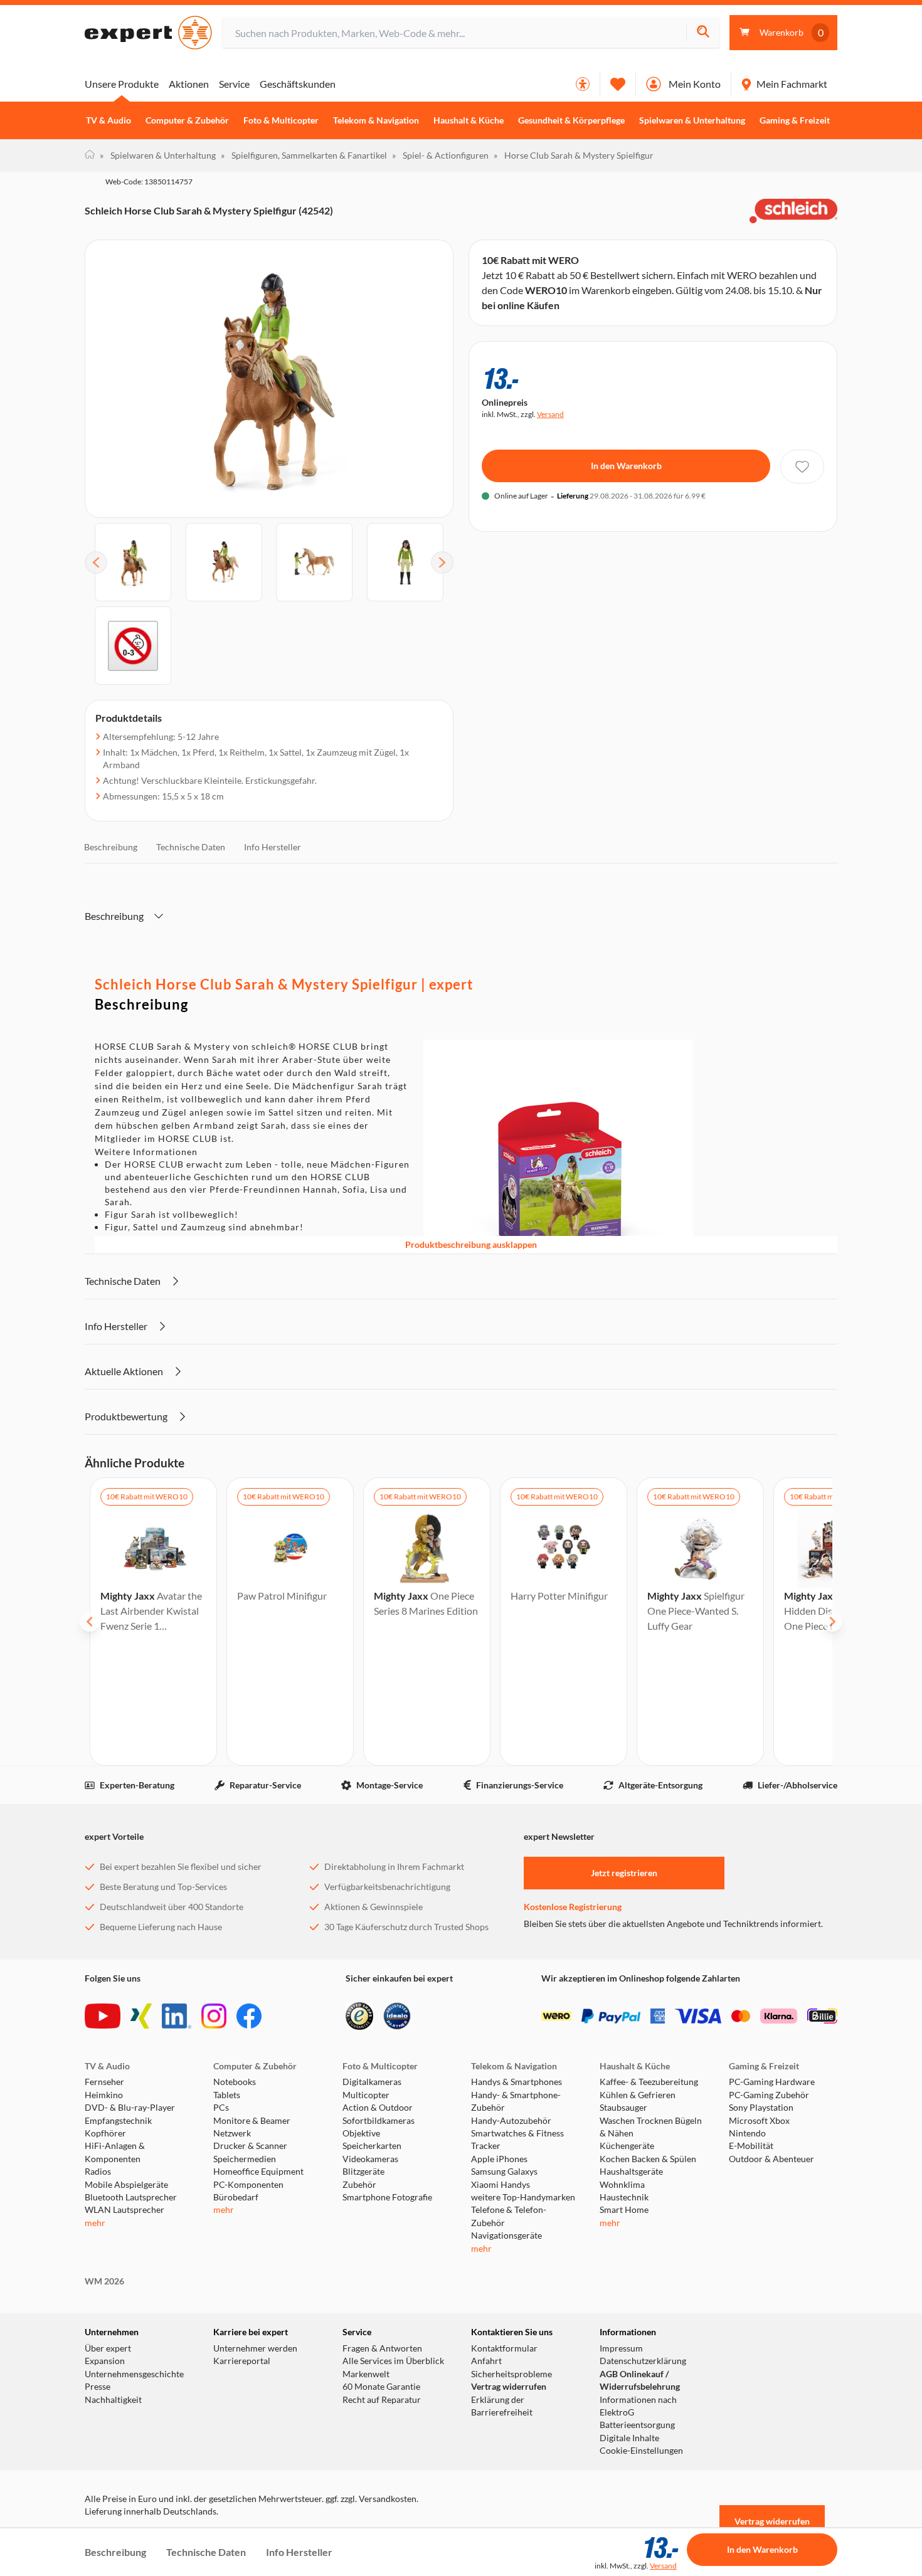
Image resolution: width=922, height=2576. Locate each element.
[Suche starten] (703, 33)
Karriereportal (242, 2361)
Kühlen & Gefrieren (638, 2095)
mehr (95, 2223)
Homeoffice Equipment (258, 2172)
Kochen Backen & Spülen (648, 2159)
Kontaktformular (504, 2348)
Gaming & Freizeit (795, 120)
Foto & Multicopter (281, 120)
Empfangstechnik (118, 2121)
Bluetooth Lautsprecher (131, 2197)
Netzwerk (232, 2133)
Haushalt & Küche (469, 120)
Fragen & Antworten (382, 2348)
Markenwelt (366, 2374)
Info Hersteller (273, 847)
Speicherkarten (372, 2146)
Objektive (361, 2133)
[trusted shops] (359, 2016)
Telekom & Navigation (376, 120)
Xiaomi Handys (501, 2185)
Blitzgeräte (363, 2172)
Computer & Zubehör (187, 120)
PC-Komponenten (248, 2185)
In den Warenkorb (626, 466)
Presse (98, 2387)
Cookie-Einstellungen (641, 2451)
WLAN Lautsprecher (125, 2210)
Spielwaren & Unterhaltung (692, 120)
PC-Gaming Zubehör (769, 2095)
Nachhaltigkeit (113, 2400)
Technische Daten (191, 847)
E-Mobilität (751, 2146)
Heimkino (104, 2095)
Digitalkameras (372, 2082)
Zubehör (359, 2185)
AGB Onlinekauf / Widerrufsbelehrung (640, 2380)
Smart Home (624, 2210)
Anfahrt (486, 2361)
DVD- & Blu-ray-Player (130, 2108)
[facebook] (249, 2016)
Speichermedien (245, 2159)
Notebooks (235, 2082)
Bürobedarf (236, 2197)
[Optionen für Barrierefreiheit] (583, 84)
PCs (221, 2108)
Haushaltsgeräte (631, 2172)
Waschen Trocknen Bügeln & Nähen (651, 2127)
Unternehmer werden (255, 2348)
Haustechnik (624, 2197)
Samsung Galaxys (504, 2172)
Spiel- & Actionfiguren (440, 155)
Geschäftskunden (298, 84)
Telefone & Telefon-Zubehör (509, 2216)
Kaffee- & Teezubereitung (649, 2082)
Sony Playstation (761, 2108)
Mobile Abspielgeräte (126, 2185)
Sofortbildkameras (379, 2121)
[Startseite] (90, 156)
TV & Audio (109, 120)
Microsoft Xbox (759, 2121)
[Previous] (96, 562)
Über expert (108, 2348)
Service (234, 84)
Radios (98, 2172)
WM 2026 (104, 2281)
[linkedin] (177, 2016)
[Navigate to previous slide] (90, 1622)
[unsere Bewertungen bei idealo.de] (397, 2016)
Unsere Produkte (122, 84)
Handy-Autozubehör (511, 2121)
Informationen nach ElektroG (638, 2406)
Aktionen (189, 84)
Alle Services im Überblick (393, 2361)
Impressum (621, 2348)
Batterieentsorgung (637, 2425)
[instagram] (214, 2016)
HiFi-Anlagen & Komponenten (115, 2152)
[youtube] (103, 2016)
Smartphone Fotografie (387, 2197)
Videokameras (370, 2159)
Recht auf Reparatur (382, 2400)
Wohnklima (622, 2185)
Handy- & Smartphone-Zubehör (516, 2101)
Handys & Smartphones (517, 2082)
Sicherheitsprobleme (511, 2374)
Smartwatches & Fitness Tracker (517, 2140)
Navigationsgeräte (506, 2236)
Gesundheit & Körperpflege (571, 120)
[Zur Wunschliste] (618, 84)
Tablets (227, 2095)
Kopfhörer (105, 2133)
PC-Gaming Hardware (772, 2082)
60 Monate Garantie (381, 2387)
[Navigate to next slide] (832, 1622)
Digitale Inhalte (629, 2438)
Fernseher (104, 2082)
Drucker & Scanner (250, 2146)
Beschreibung (111, 847)
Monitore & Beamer (252, 2121)
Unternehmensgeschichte (134, 2374)
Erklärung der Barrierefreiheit (502, 2406)
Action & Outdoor (378, 2108)
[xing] (141, 2016)
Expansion (105, 2361)
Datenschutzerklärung (643, 2361)
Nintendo (747, 2133)
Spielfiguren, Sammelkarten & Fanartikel (304, 155)
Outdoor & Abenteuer (771, 2159)
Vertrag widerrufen (509, 2387)
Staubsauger (623, 2108)
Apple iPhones (499, 2159)
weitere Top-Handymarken (523, 2197)
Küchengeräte (627, 2146)
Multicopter (366, 2095)
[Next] (442, 562)
